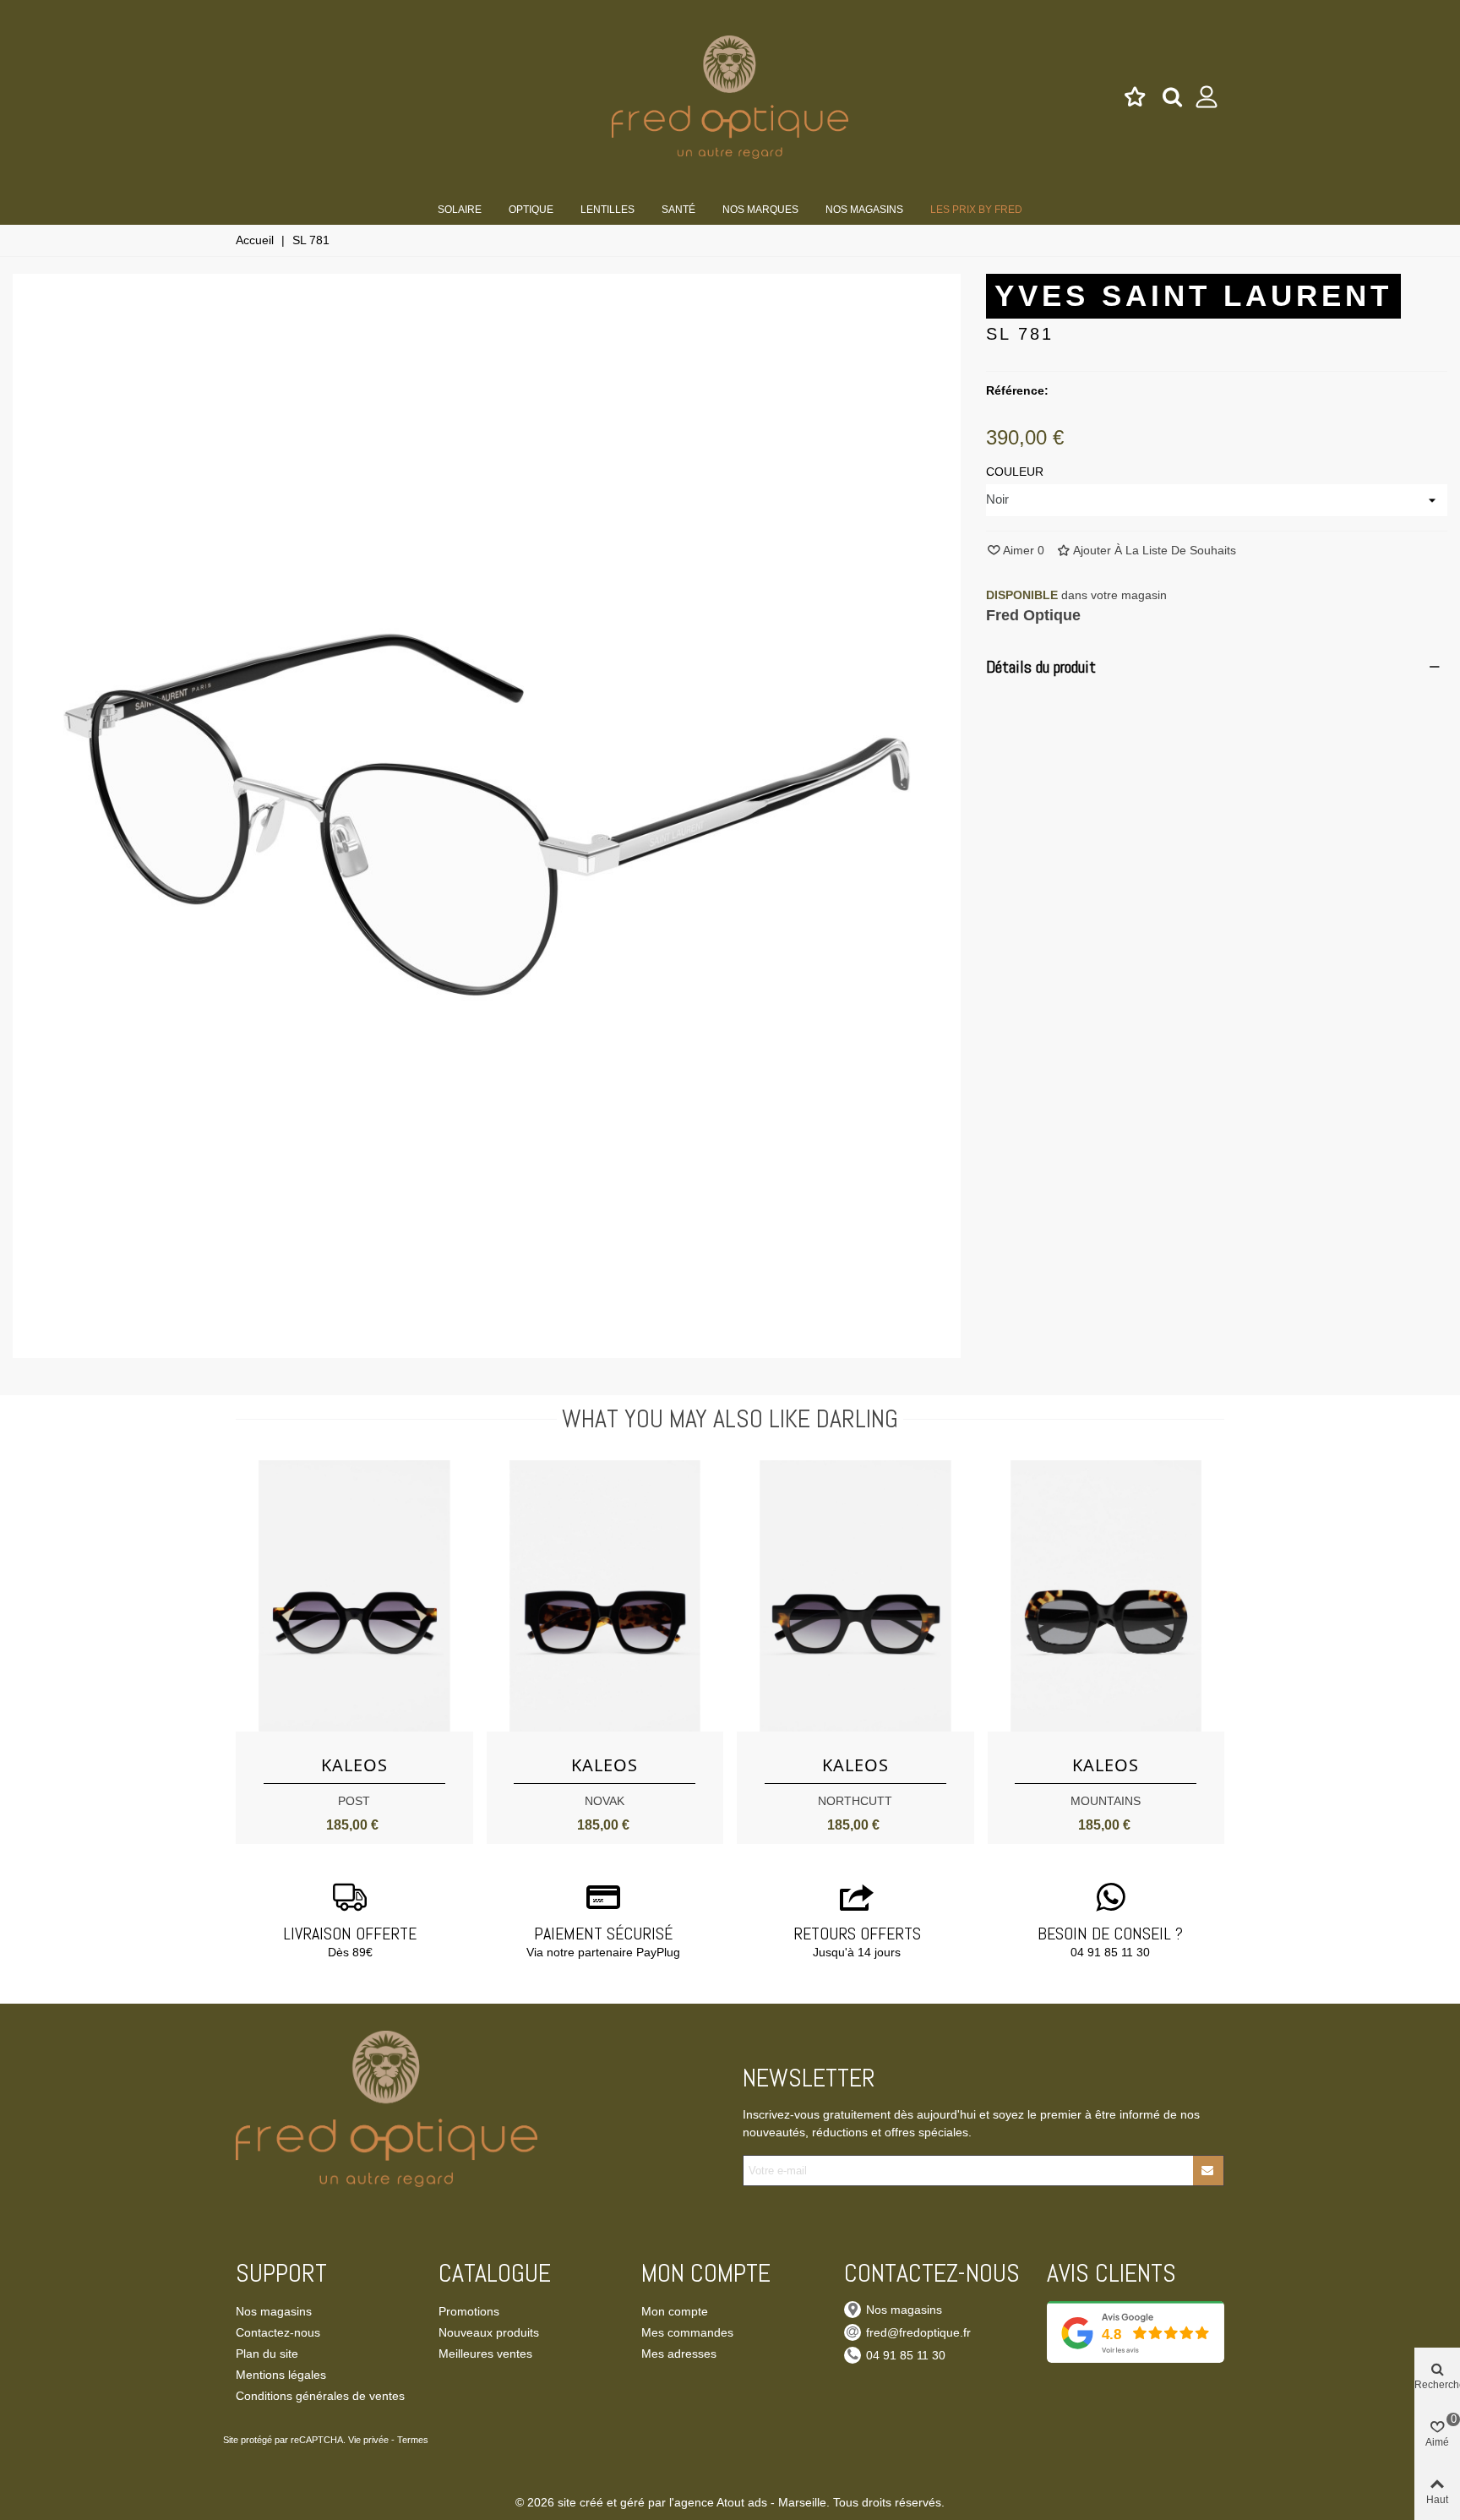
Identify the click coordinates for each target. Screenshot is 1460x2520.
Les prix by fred (976, 210)
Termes (413, 2440)
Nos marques (760, 210)
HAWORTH (605, 1801)
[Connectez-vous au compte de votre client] (1207, 97)
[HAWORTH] (605, 1596)
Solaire (460, 210)
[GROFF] (1106, 1596)
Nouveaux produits (489, 2332)
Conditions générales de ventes (320, 2396)
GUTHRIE (855, 1801)
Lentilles (607, 210)
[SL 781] (487, 1349)
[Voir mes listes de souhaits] (1136, 97)
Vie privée (368, 2440)
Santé (678, 210)
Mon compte (675, 2311)
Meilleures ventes (485, 2354)
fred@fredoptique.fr (918, 2332)
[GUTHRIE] (855, 1596)
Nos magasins (864, 210)
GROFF (1106, 1801)
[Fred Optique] (730, 97)
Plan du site (267, 2354)
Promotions (469, 2311)
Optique (531, 210)
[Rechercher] (1172, 96)
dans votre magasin (1076, 595)
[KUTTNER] (354, 1596)
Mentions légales (281, 2375)
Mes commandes (687, 2332)
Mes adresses (679, 2354)
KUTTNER (354, 1801)
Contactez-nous (278, 2332)
